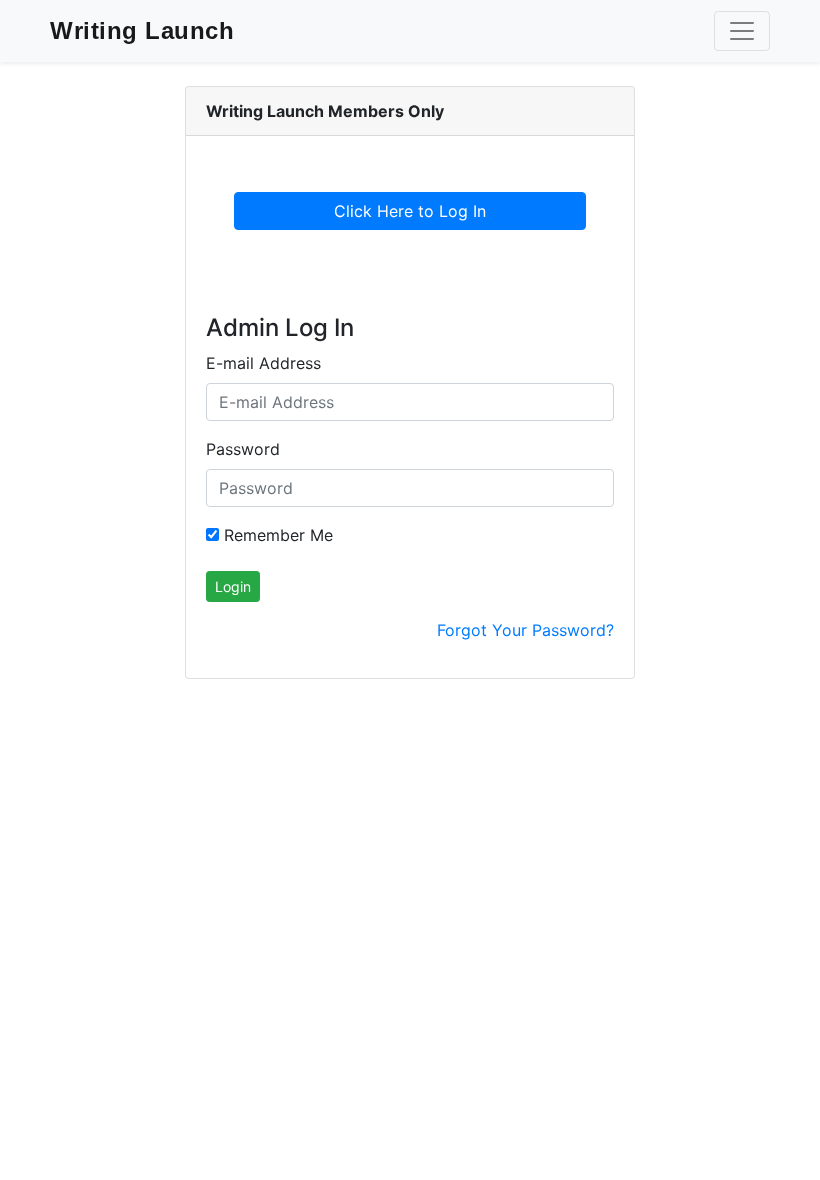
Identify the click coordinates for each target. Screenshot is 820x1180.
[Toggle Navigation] (742, 31)
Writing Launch (142, 30)
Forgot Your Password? (525, 630)
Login (233, 586)
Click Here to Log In (410, 211)
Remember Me (276, 535)
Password (243, 449)
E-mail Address (263, 363)
